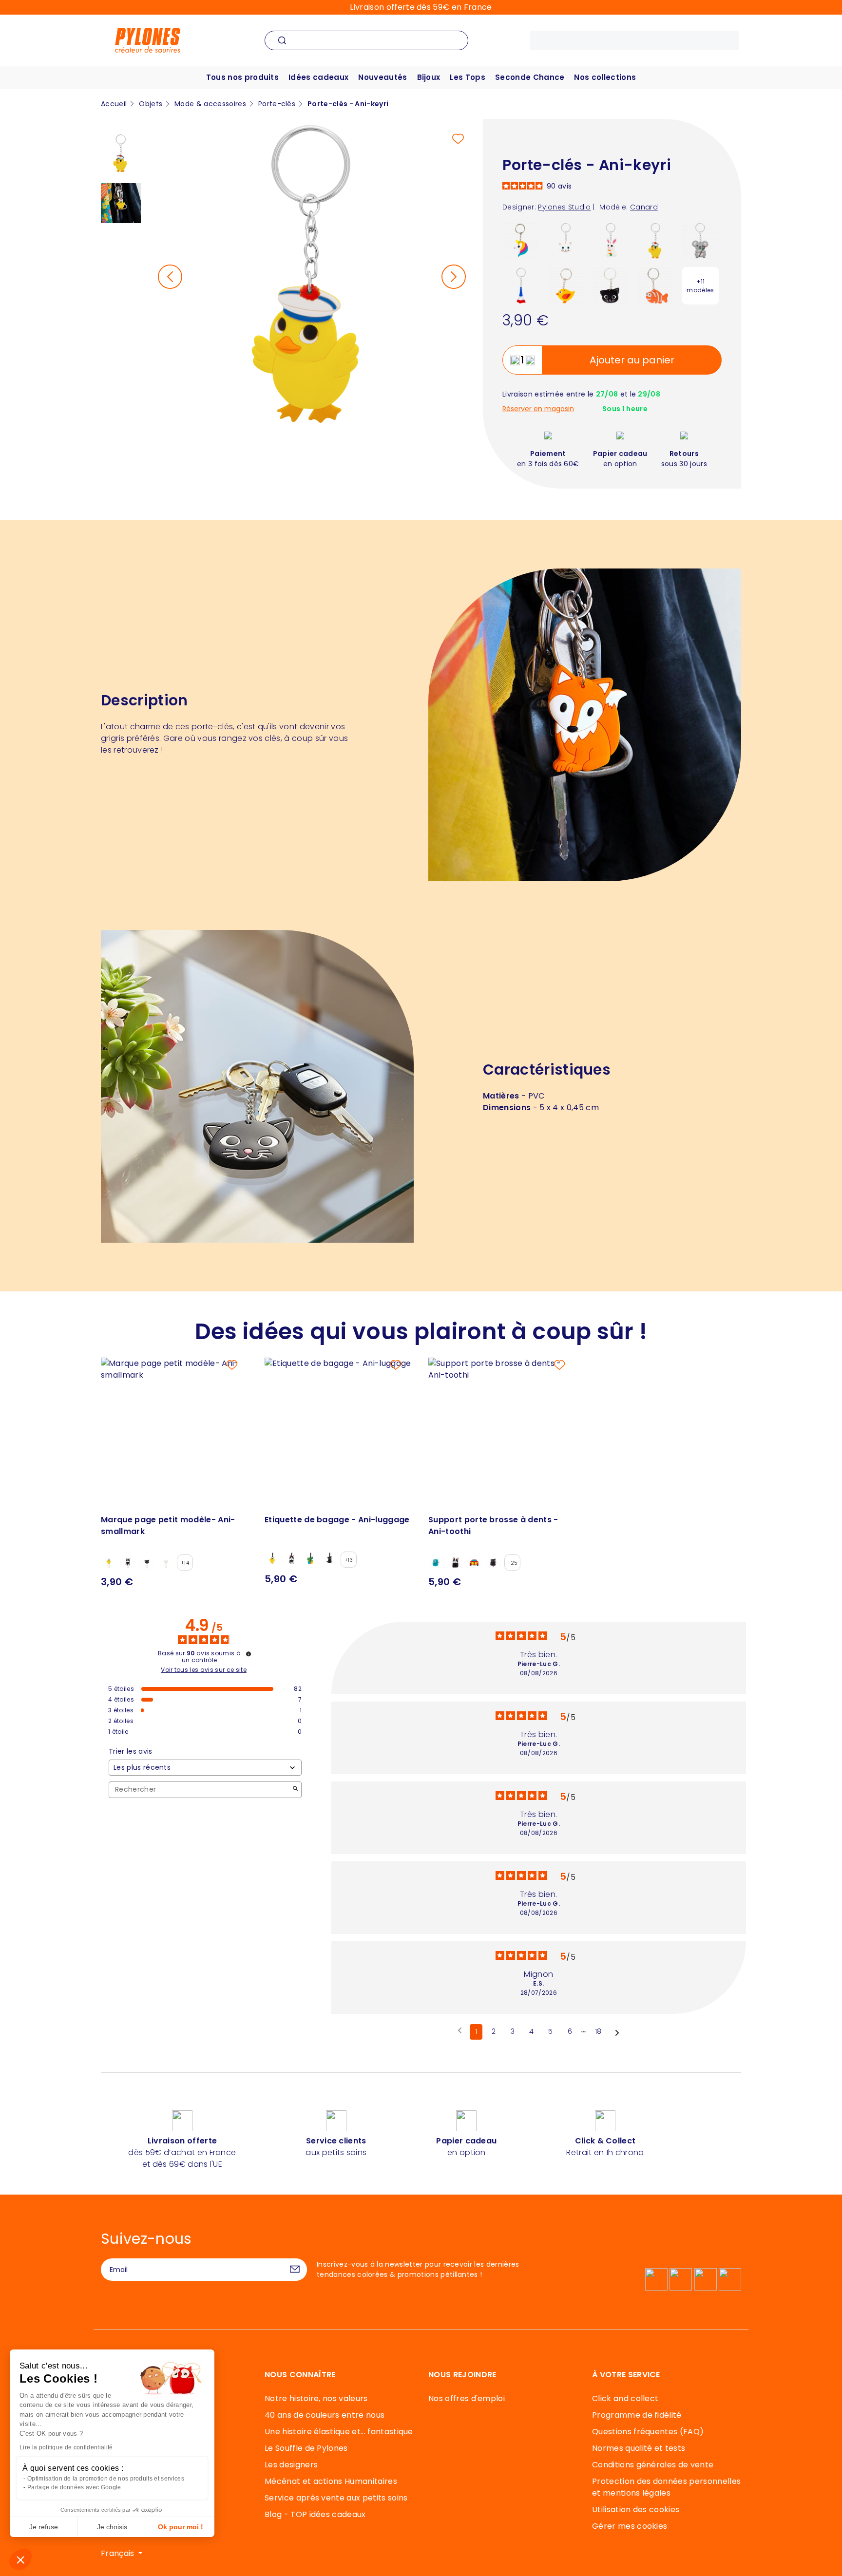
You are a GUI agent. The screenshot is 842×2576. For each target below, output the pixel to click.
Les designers (291, 2465)
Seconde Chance (530, 77)
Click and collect (625, 2398)
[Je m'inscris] (295, 2270)
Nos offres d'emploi (467, 2398)
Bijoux (429, 77)
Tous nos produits (242, 77)
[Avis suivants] (617, 2032)
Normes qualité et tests (639, 2448)
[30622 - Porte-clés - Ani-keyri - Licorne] (521, 240)
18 (598, 2031)
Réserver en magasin (538, 409)
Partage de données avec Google (74, 2487)
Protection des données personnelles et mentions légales (666, 2487)
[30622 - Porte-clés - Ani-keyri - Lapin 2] (611, 240)
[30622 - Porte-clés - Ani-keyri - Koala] (700, 240)
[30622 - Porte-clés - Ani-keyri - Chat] (611, 285)
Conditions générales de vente (653, 2465)
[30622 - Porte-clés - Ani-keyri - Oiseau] (566, 285)
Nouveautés (383, 77)
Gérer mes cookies (630, 2526)
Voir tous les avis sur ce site (204, 1670)
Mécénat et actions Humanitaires (331, 2481)
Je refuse (44, 2527)
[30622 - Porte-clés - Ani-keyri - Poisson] (656, 285)
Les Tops (468, 77)
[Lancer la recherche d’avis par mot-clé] (295, 1790)
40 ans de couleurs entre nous (325, 2415)
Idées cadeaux (318, 77)
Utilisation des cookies (636, 2510)
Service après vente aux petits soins (336, 2498)
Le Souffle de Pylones (306, 2448)
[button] (20, 2559)
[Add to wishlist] (458, 139)
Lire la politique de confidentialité (66, 2447)
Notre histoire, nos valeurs (316, 2398)
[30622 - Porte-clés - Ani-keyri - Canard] (656, 240)
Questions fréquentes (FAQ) (648, 2432)
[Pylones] (148, 40)
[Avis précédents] (460, 2031)
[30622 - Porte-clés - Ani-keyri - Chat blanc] (566, 240)
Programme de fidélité (637, 2415)
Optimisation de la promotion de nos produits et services (106, 2479)
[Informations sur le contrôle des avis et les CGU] (249, 1654)
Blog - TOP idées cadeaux (315, 2514)
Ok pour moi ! (181, 2527)
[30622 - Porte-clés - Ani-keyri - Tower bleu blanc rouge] (521, 285)
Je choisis (112, 2527)
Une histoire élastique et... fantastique (339, 2432)
